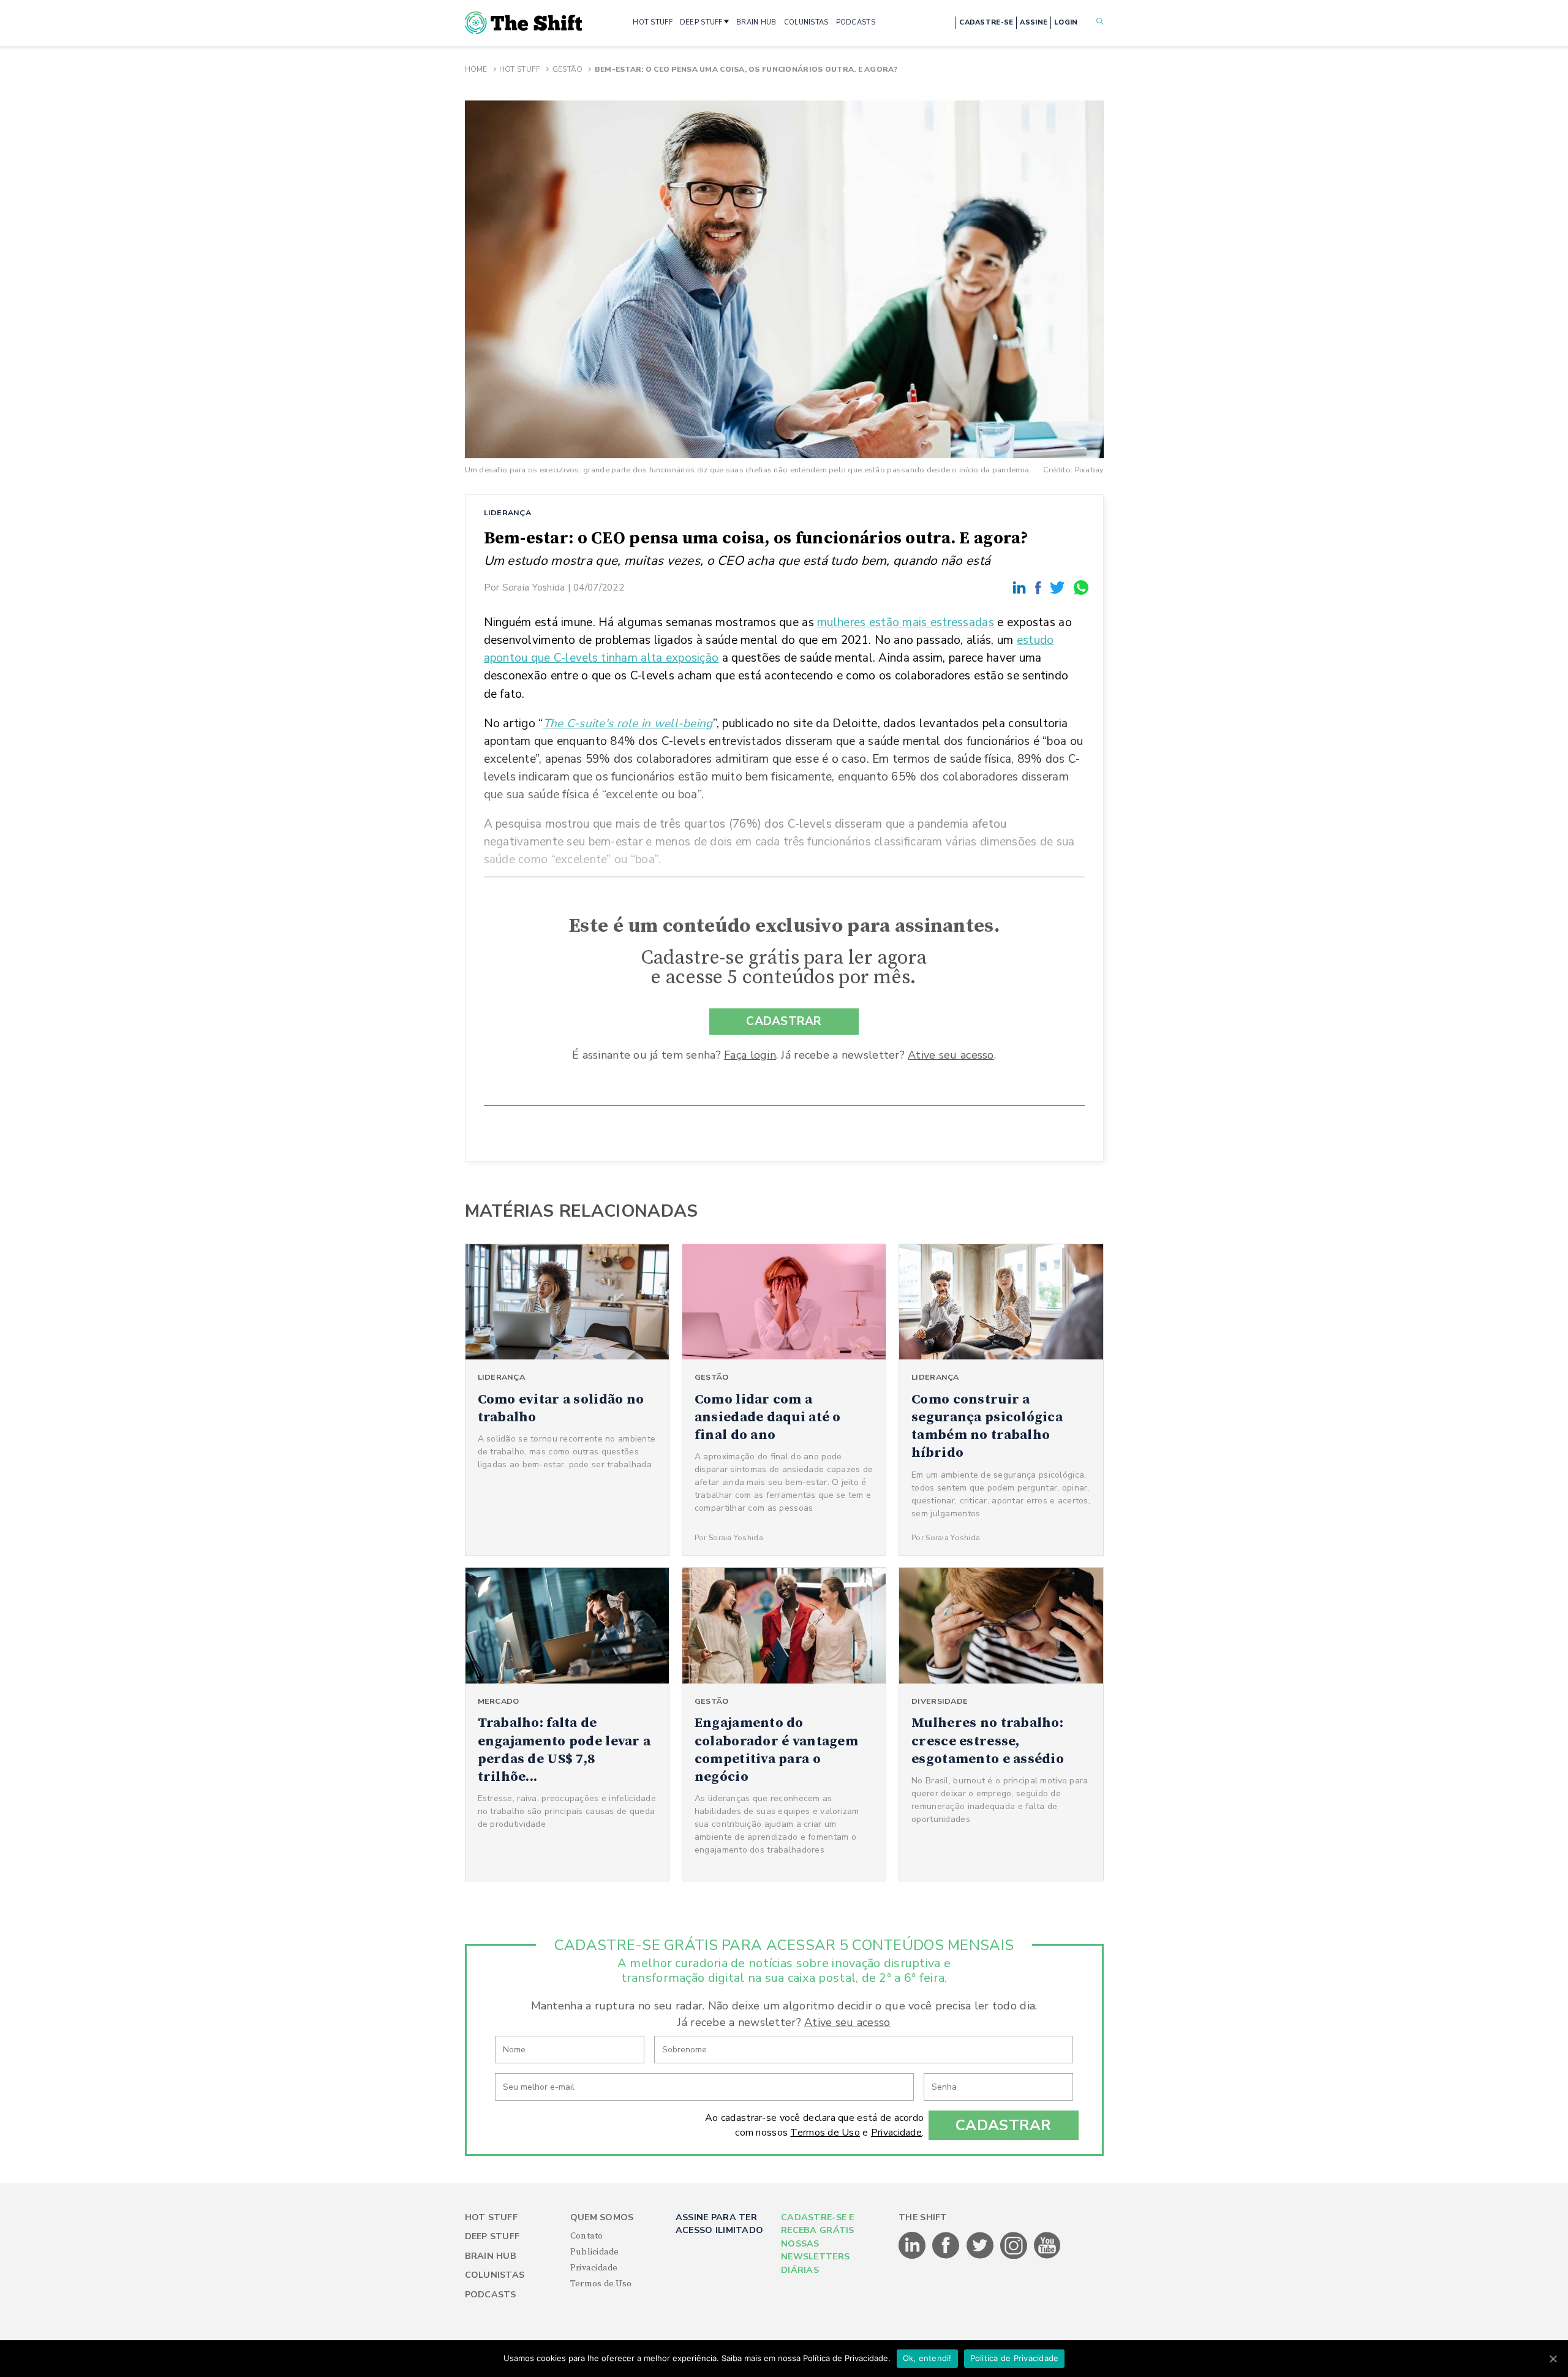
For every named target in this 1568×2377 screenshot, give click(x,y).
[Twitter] (1059, 587)
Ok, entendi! (927, 2358)
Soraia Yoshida (534, 587)
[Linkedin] (1021, 587)
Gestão (568, 69)
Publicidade (595, 2252)
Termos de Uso (825, 2133)
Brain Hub (491, 2256)
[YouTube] (1047, 2256)
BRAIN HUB (756, 22)
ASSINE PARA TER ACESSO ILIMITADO (719, 2224)
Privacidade (896, 2133)
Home (476, 69)
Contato (587, 2236)
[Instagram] (1015, 2256)
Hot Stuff (520, 69)
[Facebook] (1040, 587)
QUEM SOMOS (602, 2217)
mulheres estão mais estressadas (906, 622)
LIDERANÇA (508, 512)
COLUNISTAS (806, 22)
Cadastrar (1004, 2125)
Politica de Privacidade (1015, 2358)
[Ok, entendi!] (1553, 2359)
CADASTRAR (784, 1021)
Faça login (750, 1055)
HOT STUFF (653, 22)
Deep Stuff (492, 2236)
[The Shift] (524, 23)
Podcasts (491, 2295)
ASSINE (1034, 22)
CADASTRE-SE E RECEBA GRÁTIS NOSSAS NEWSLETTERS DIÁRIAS (818, 2244)
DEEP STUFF (701, 22)
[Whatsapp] (1082, 587)
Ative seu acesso (951, 1055)
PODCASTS (856, 22)
